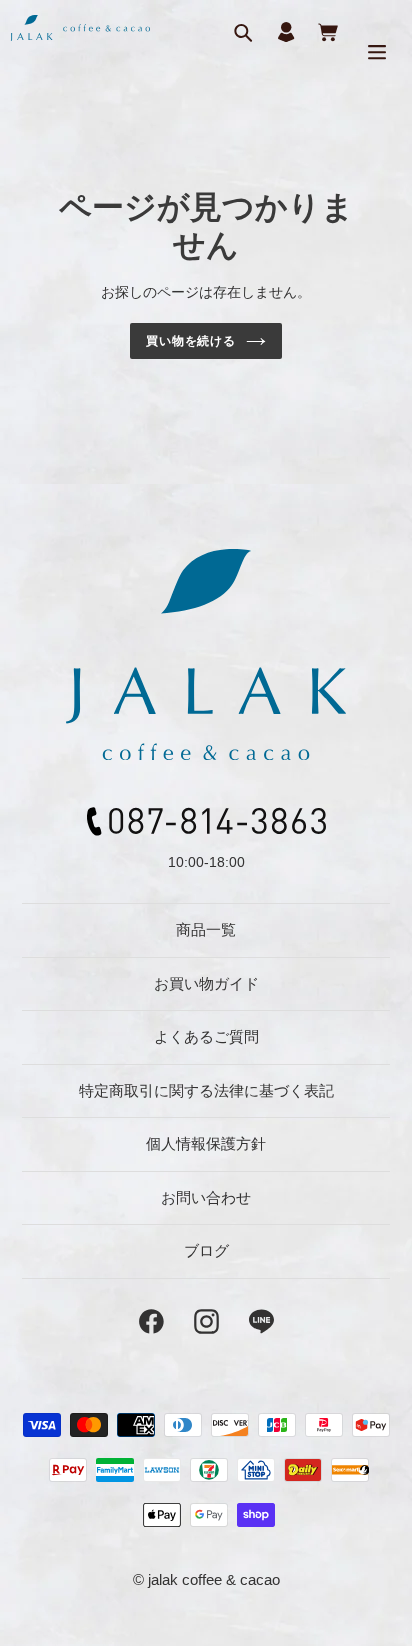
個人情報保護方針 (206, 1143)
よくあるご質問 (206, 1036)
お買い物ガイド (206, 983)
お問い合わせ (206, 1197)
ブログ (206, 1250)
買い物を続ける (191, 341)
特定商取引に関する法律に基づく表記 (206, 1090)
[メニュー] (377, 51)
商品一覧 (206, 929)
